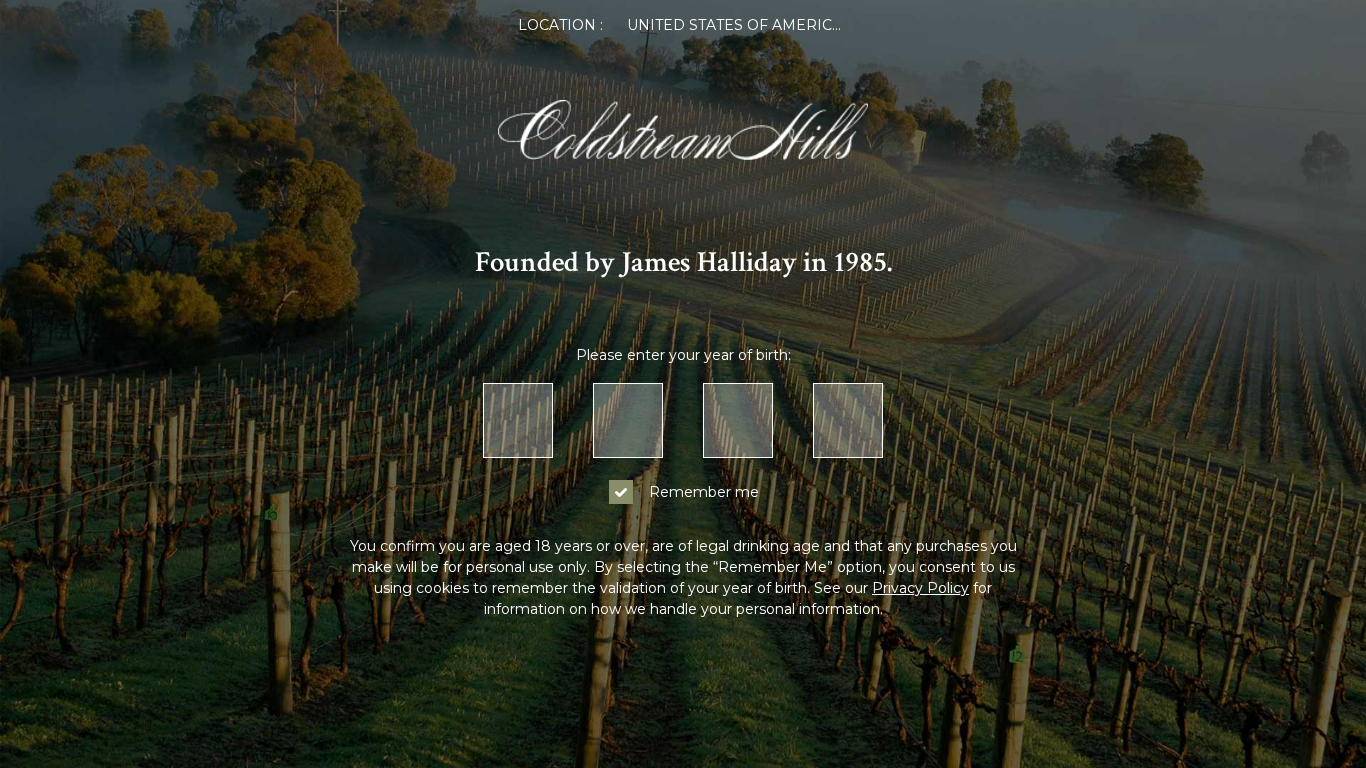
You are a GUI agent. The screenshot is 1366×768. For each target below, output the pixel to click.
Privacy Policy (920, 588)
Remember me (704, 492)
